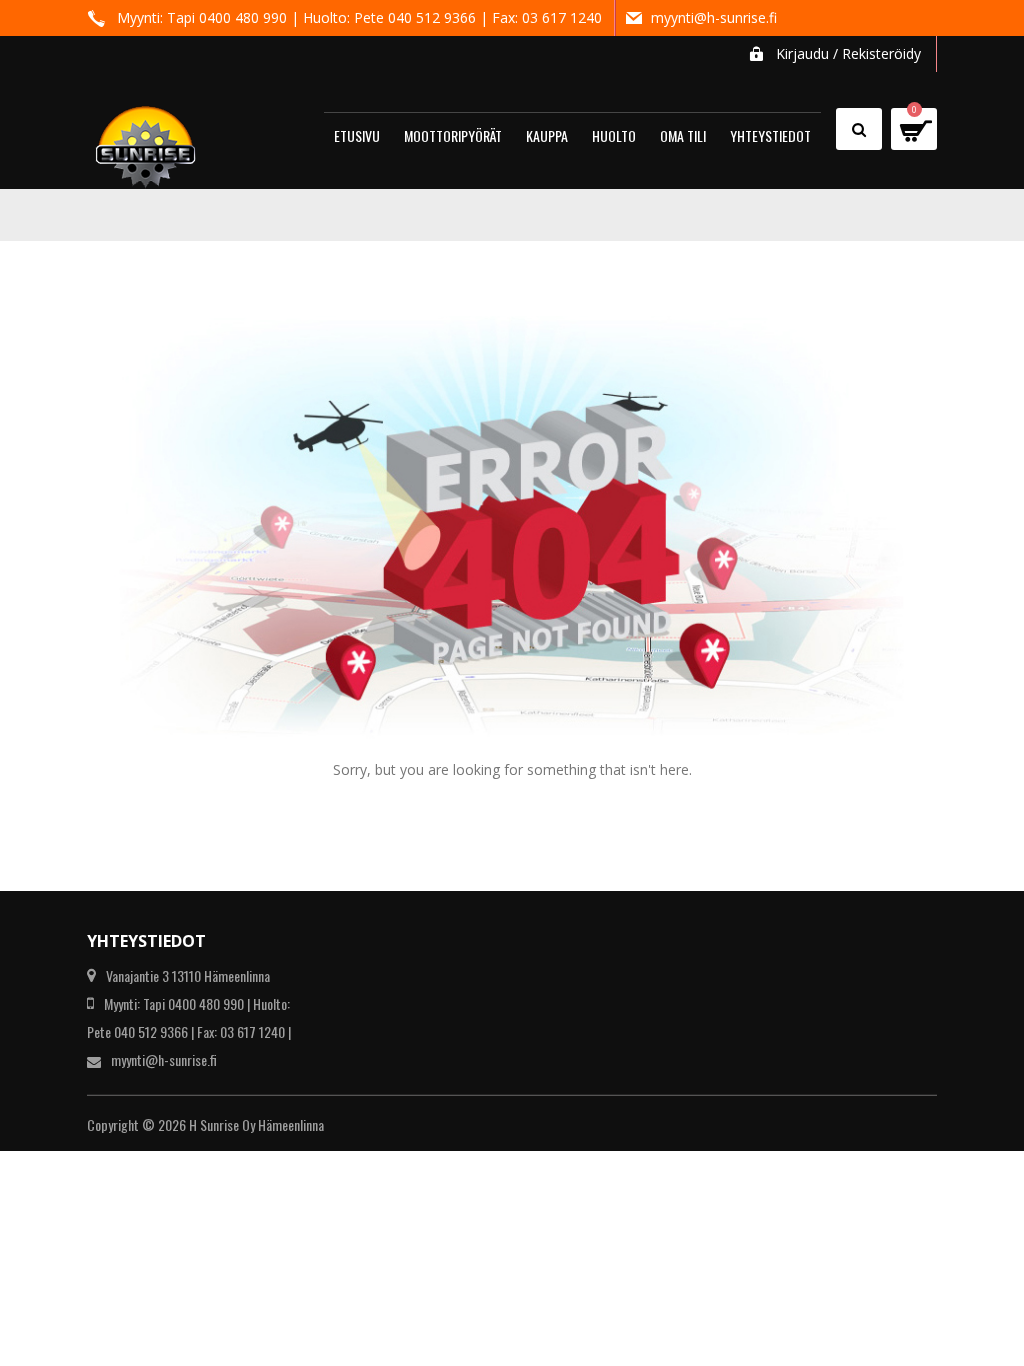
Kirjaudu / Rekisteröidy (848, 53)
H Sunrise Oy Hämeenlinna (256, 1124)
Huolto (614, 135)
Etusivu (357, 135)
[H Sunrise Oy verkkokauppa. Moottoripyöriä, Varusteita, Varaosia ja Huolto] (145, 138)
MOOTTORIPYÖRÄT (453, 135)
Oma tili (683, 135)
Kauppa (547, 135)
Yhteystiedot (770, 135)
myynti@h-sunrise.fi (714, 17)
